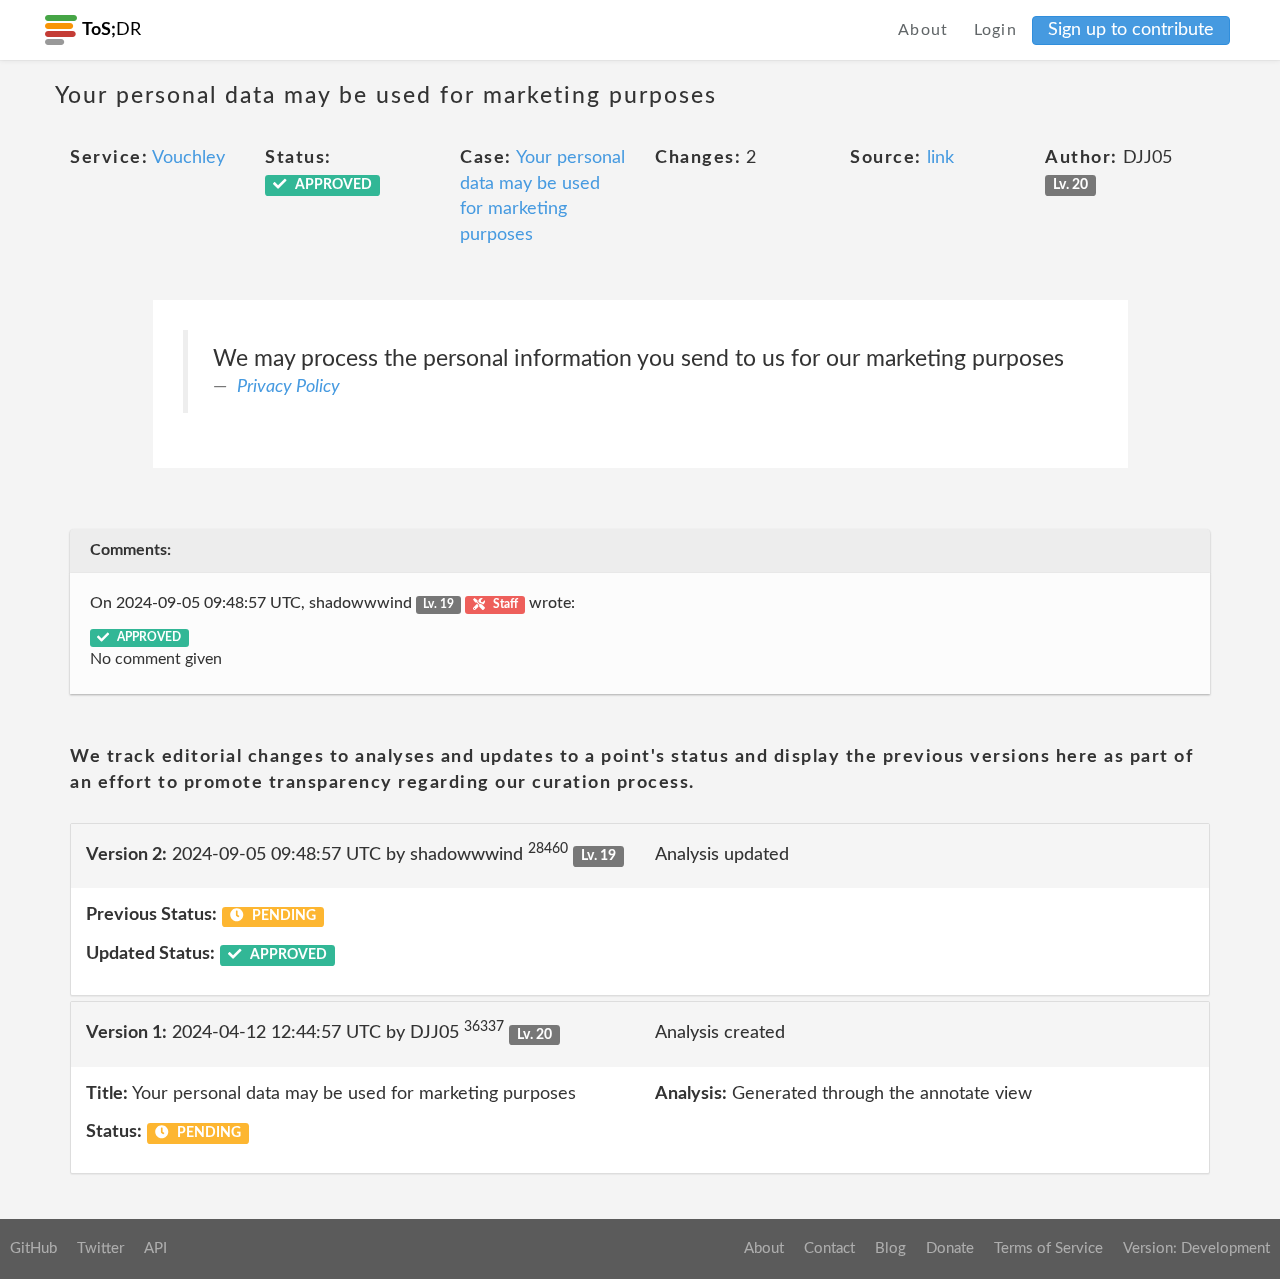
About (923, 30)
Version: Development (1196, 1248)
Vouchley (188, 158)
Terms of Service (1048, 1248)
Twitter (100, 1248)
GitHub (33, 1248)
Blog (890, 1248)
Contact (829, 1248)
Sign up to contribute (1131, 30)
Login (996, 30)
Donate (950, 1248)
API (155, 1248)
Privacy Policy (288, 387)
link (940, 158)
